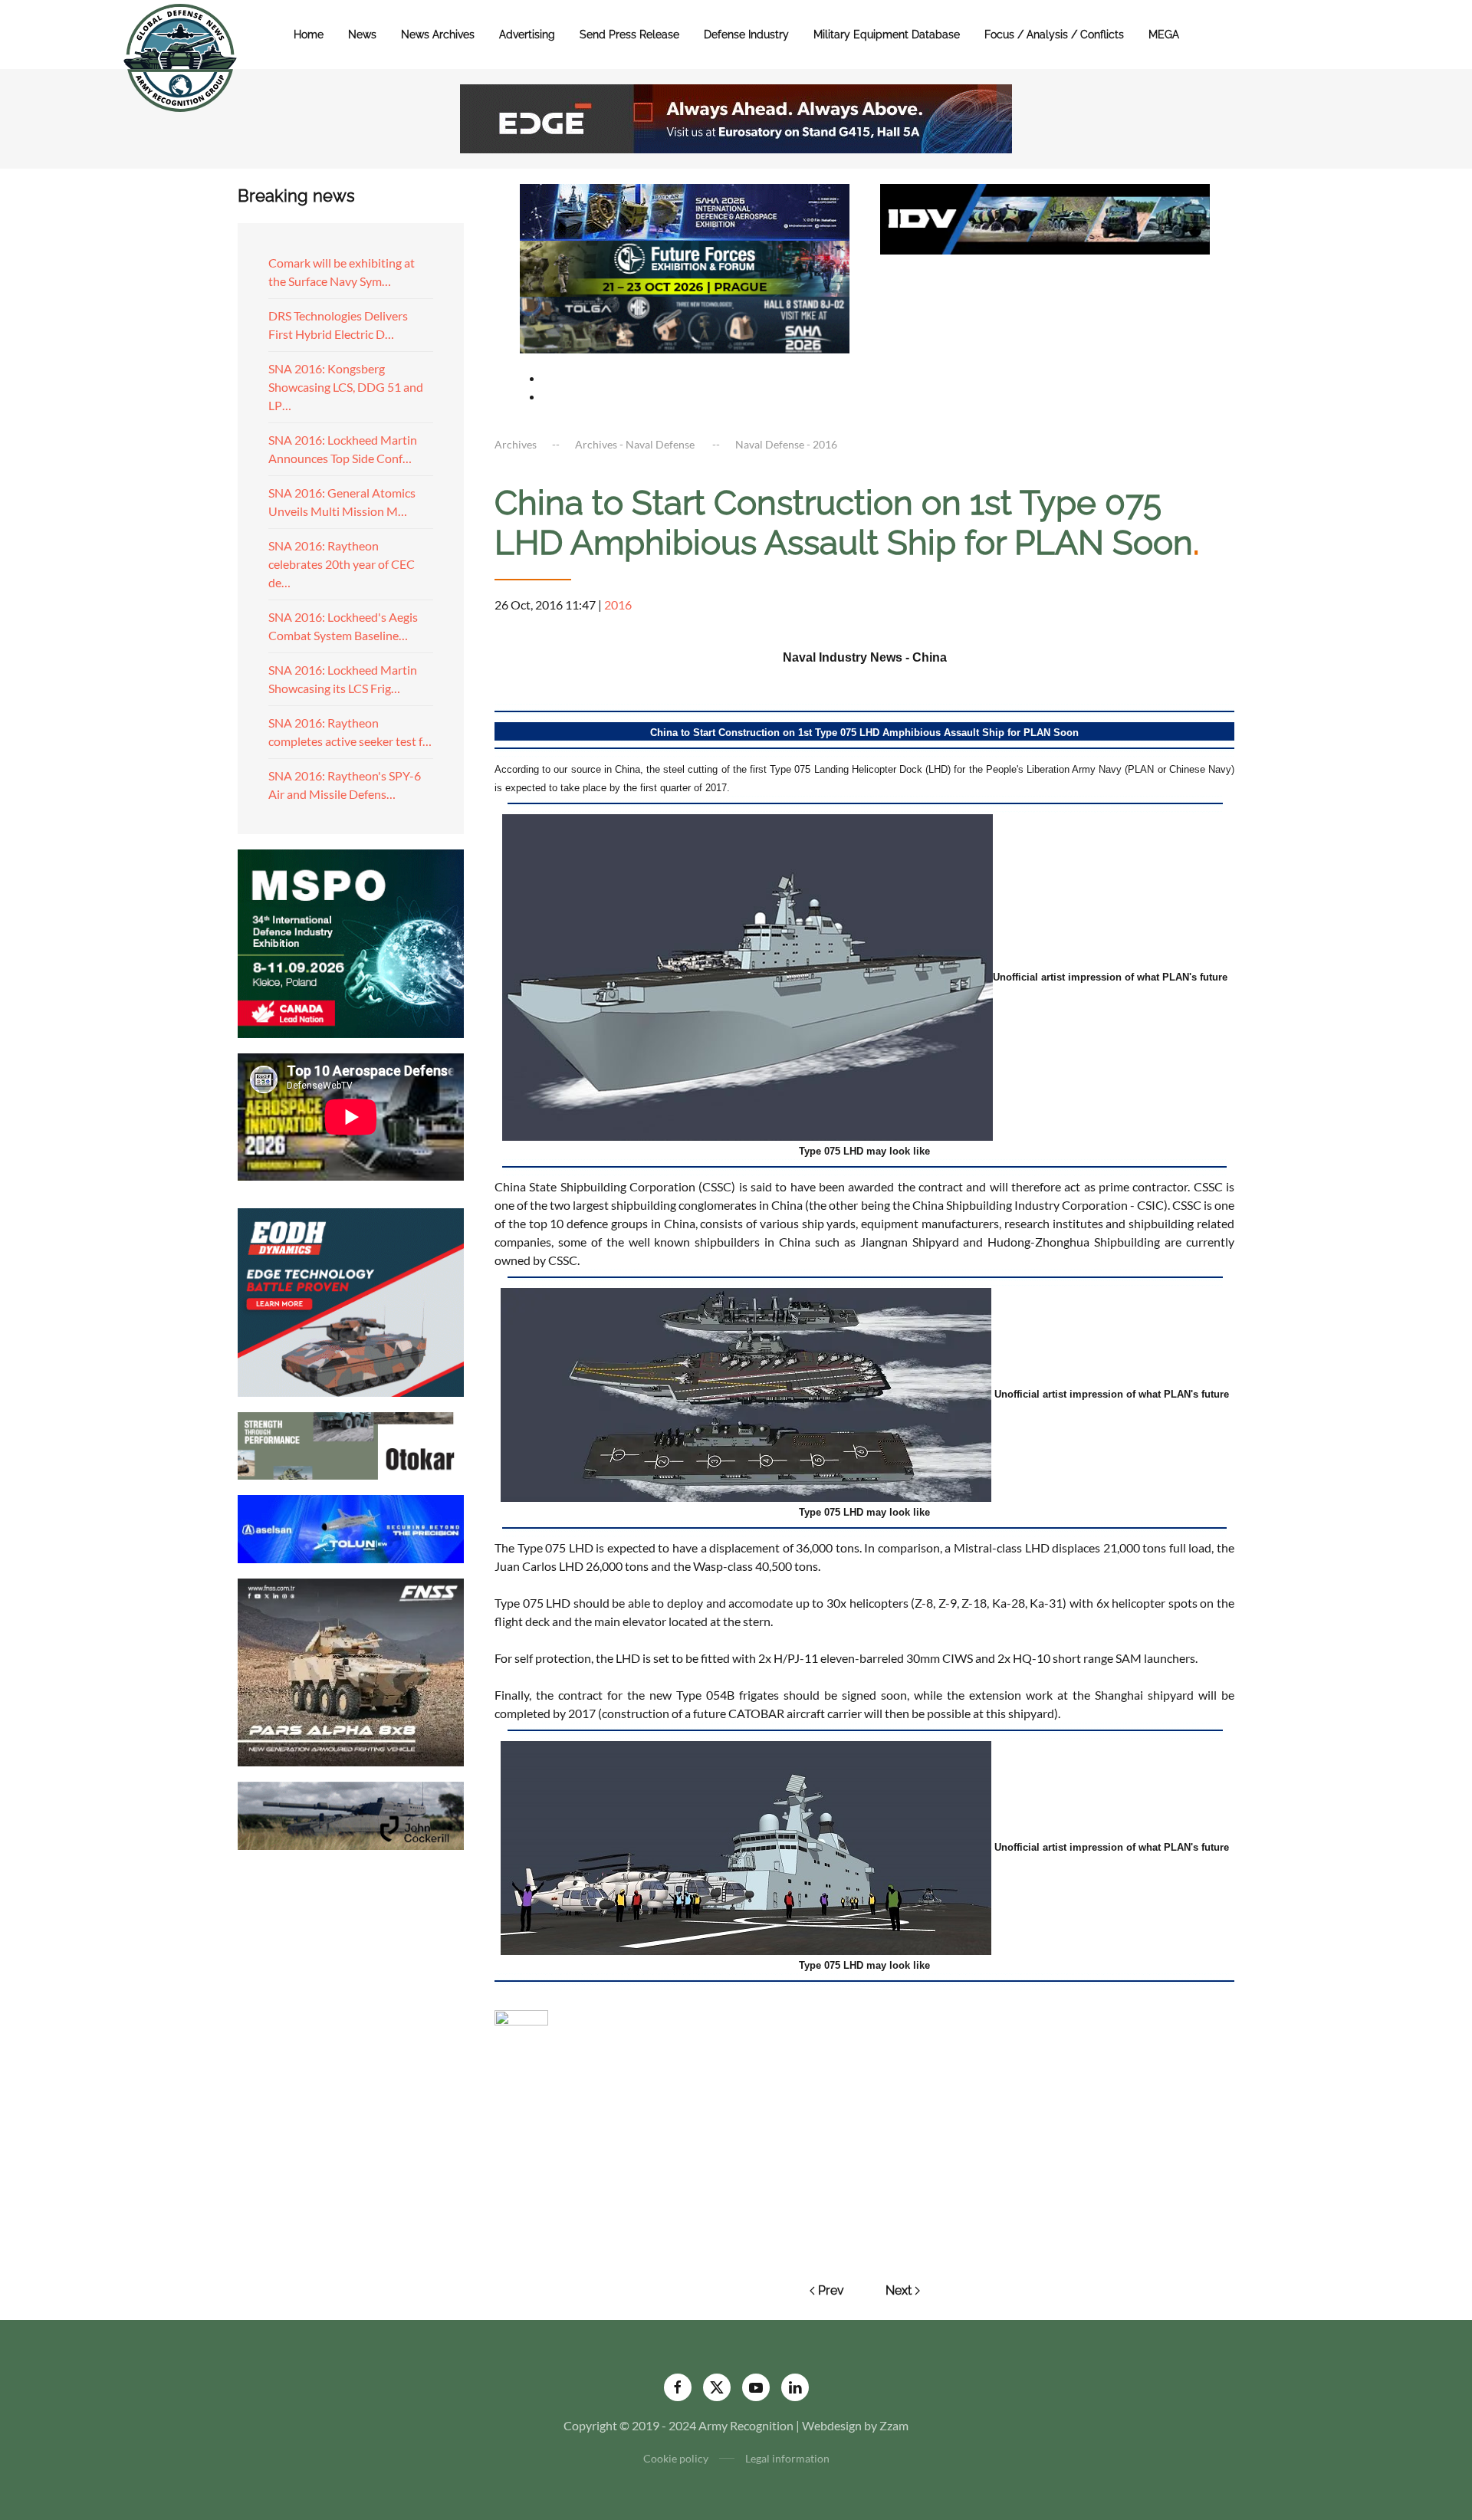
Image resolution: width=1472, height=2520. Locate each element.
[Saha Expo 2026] (685, 210)
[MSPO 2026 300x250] (351, 942)
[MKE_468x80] (685, 323)
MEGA (1164, 34)
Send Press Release (629, 34)
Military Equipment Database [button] (887, 34)
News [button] (362, 34)
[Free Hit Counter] (521, 2016)
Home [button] (309, 34)
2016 (618, 605)
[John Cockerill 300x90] (351, 1814)
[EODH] (351, 1301)
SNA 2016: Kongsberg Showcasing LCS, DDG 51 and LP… (346, 387)
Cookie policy (676, 2458)
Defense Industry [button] (746, 34)
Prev (831, 2290)
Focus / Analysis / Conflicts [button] (1054, 34)
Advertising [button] (527, 34)
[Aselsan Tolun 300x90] (351, 1527)
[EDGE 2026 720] (736, 117)
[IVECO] (1045, 217)
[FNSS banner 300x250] (351, 1671)
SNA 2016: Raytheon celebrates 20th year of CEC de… (342, 564)
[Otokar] (351, 1444)
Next (899, 2290)
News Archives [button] (438, 34)
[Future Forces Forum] (685, 266)
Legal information (787, 2458)
